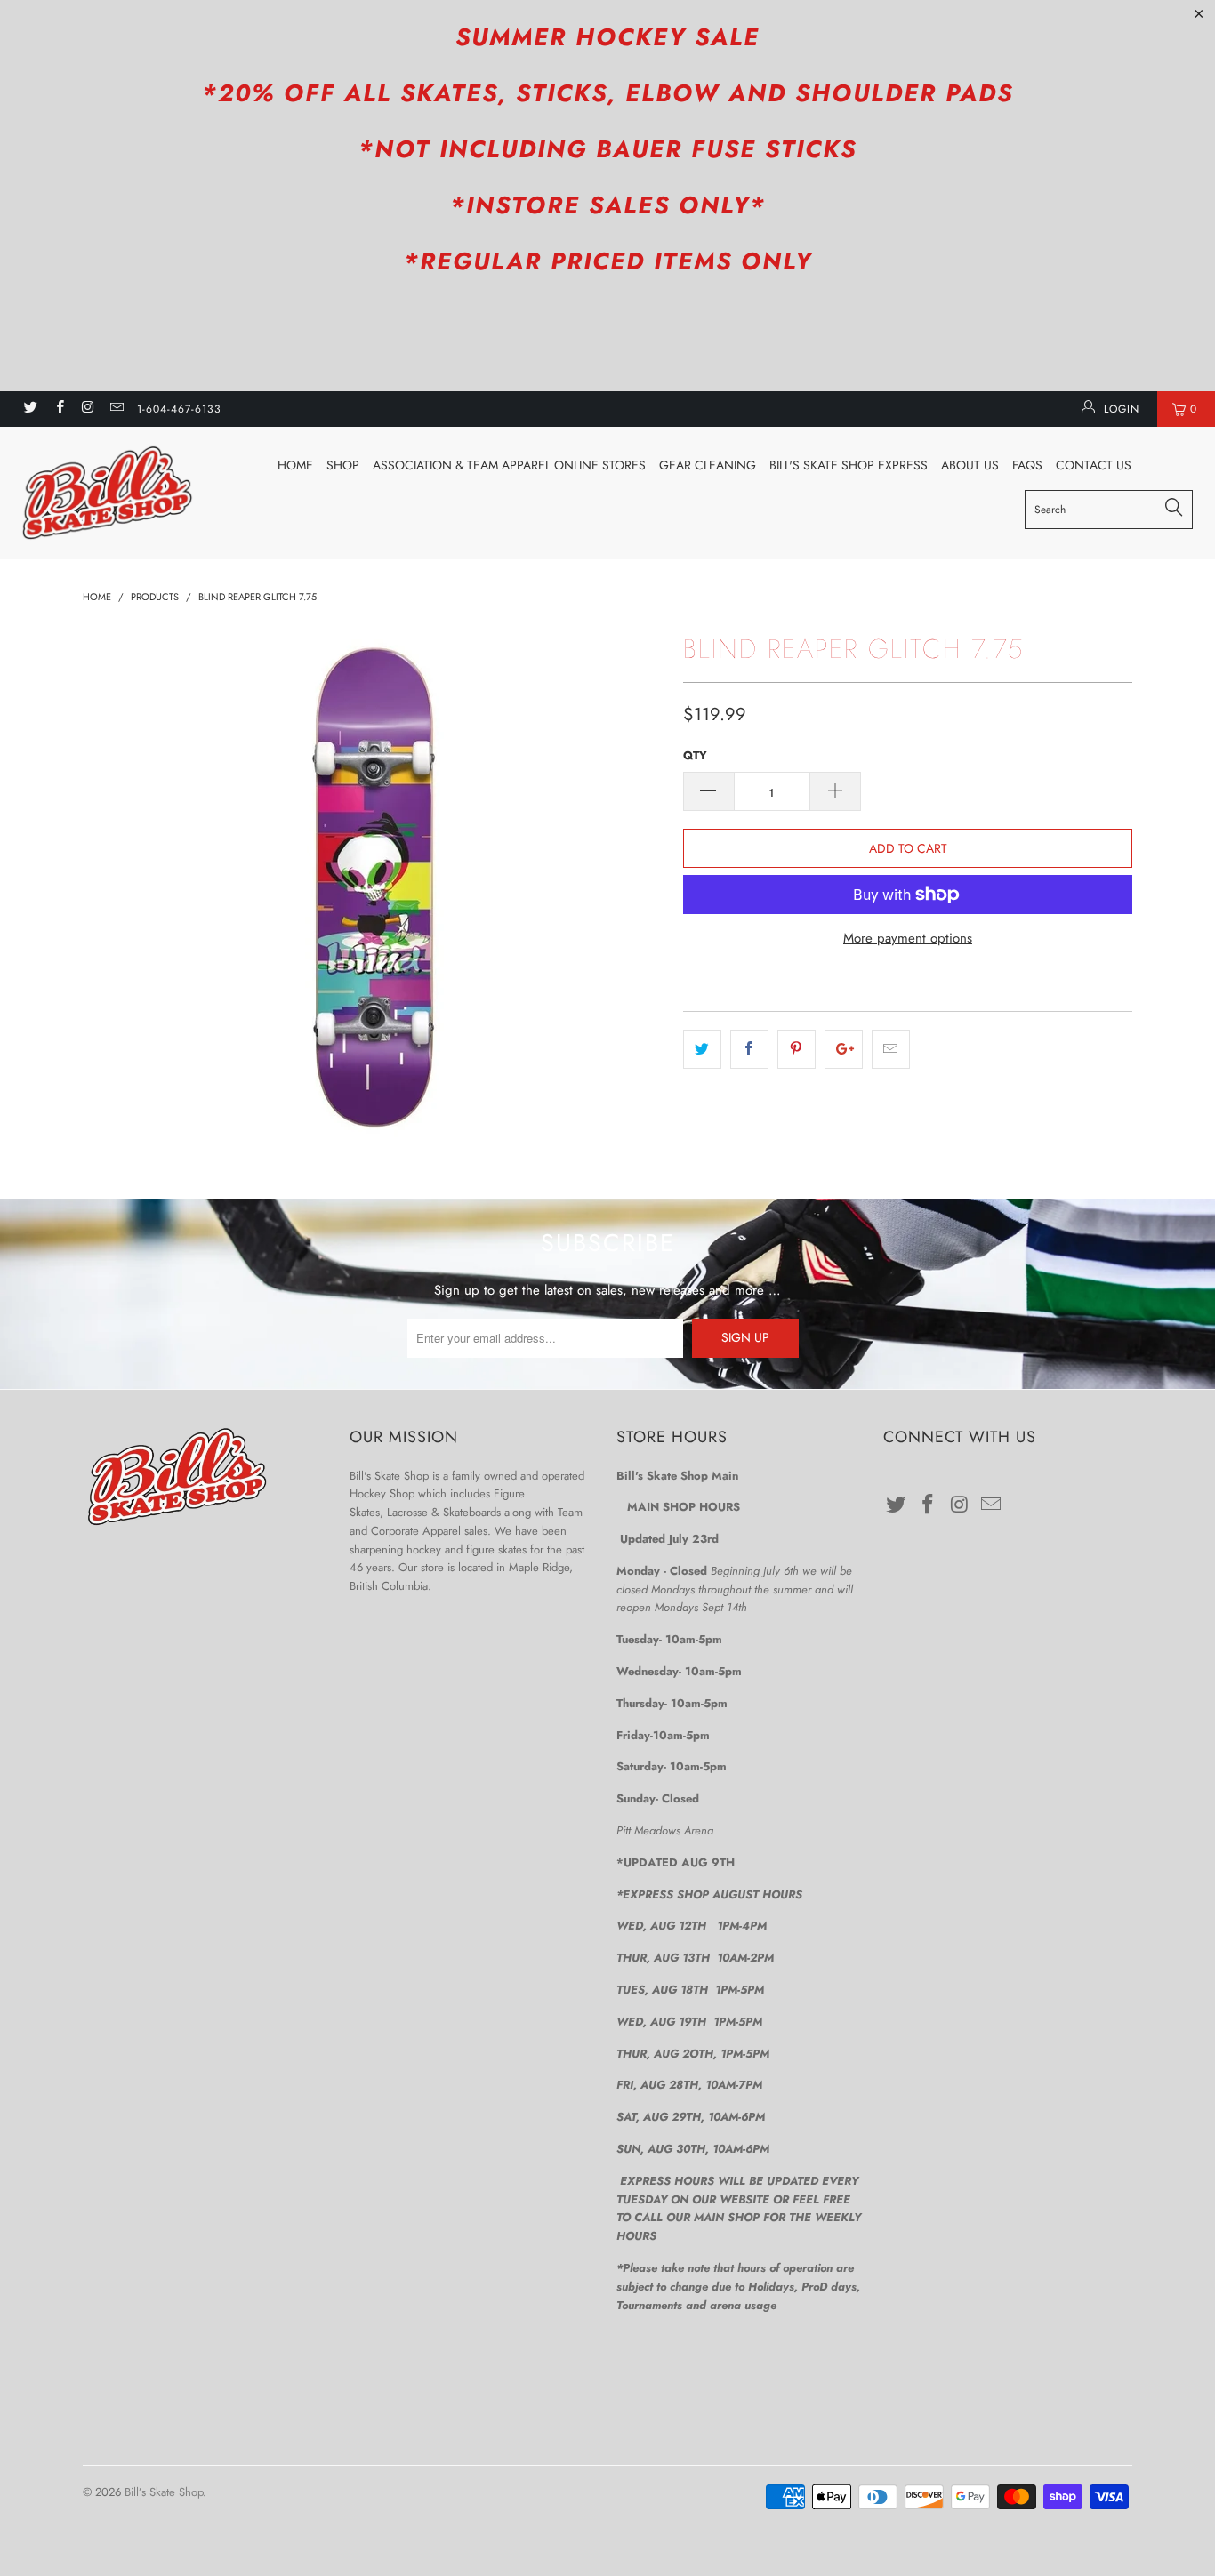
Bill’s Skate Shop (164, 2492)
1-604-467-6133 (179, 409)
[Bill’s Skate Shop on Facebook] (58, 409)
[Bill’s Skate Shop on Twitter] (30, 409)
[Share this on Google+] (844, 1049)
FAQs (1027, 465)
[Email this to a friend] (891, 1049)
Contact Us (1094, 465)
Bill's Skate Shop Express (849, 465)
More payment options (908, 938)
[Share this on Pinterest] (797, 1049)
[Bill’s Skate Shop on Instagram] (88, 409)
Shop (343, 465)
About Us (970, 465)
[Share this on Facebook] (749, 1049)
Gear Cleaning (708, 465)
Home (295, 465)
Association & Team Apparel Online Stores (509, 465)
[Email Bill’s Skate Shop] (116, 409)
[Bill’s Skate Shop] (106, 493)
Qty (695, 755)
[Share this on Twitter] (702, 1049)
